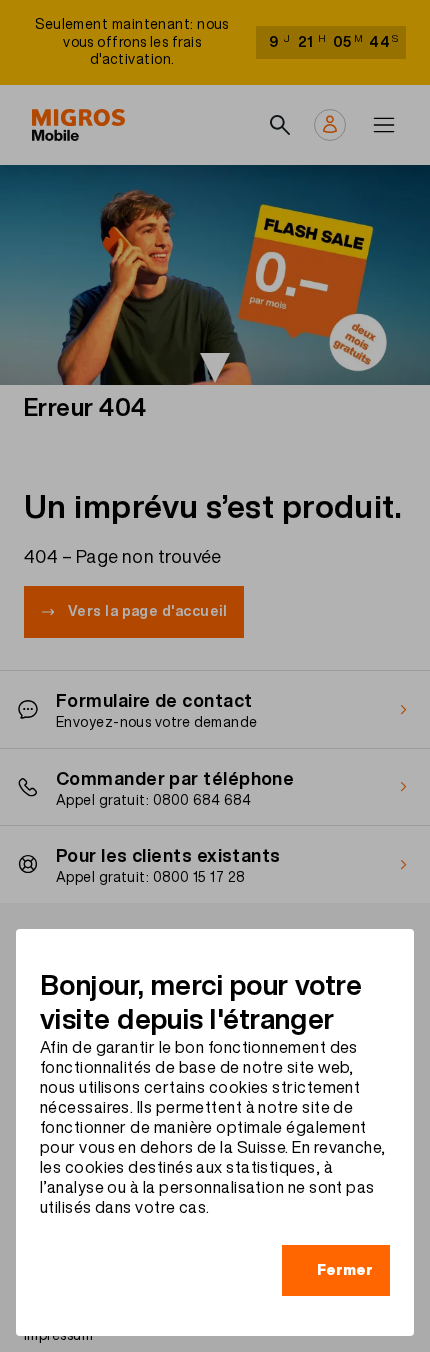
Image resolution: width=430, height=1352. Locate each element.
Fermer (345, 1270)
